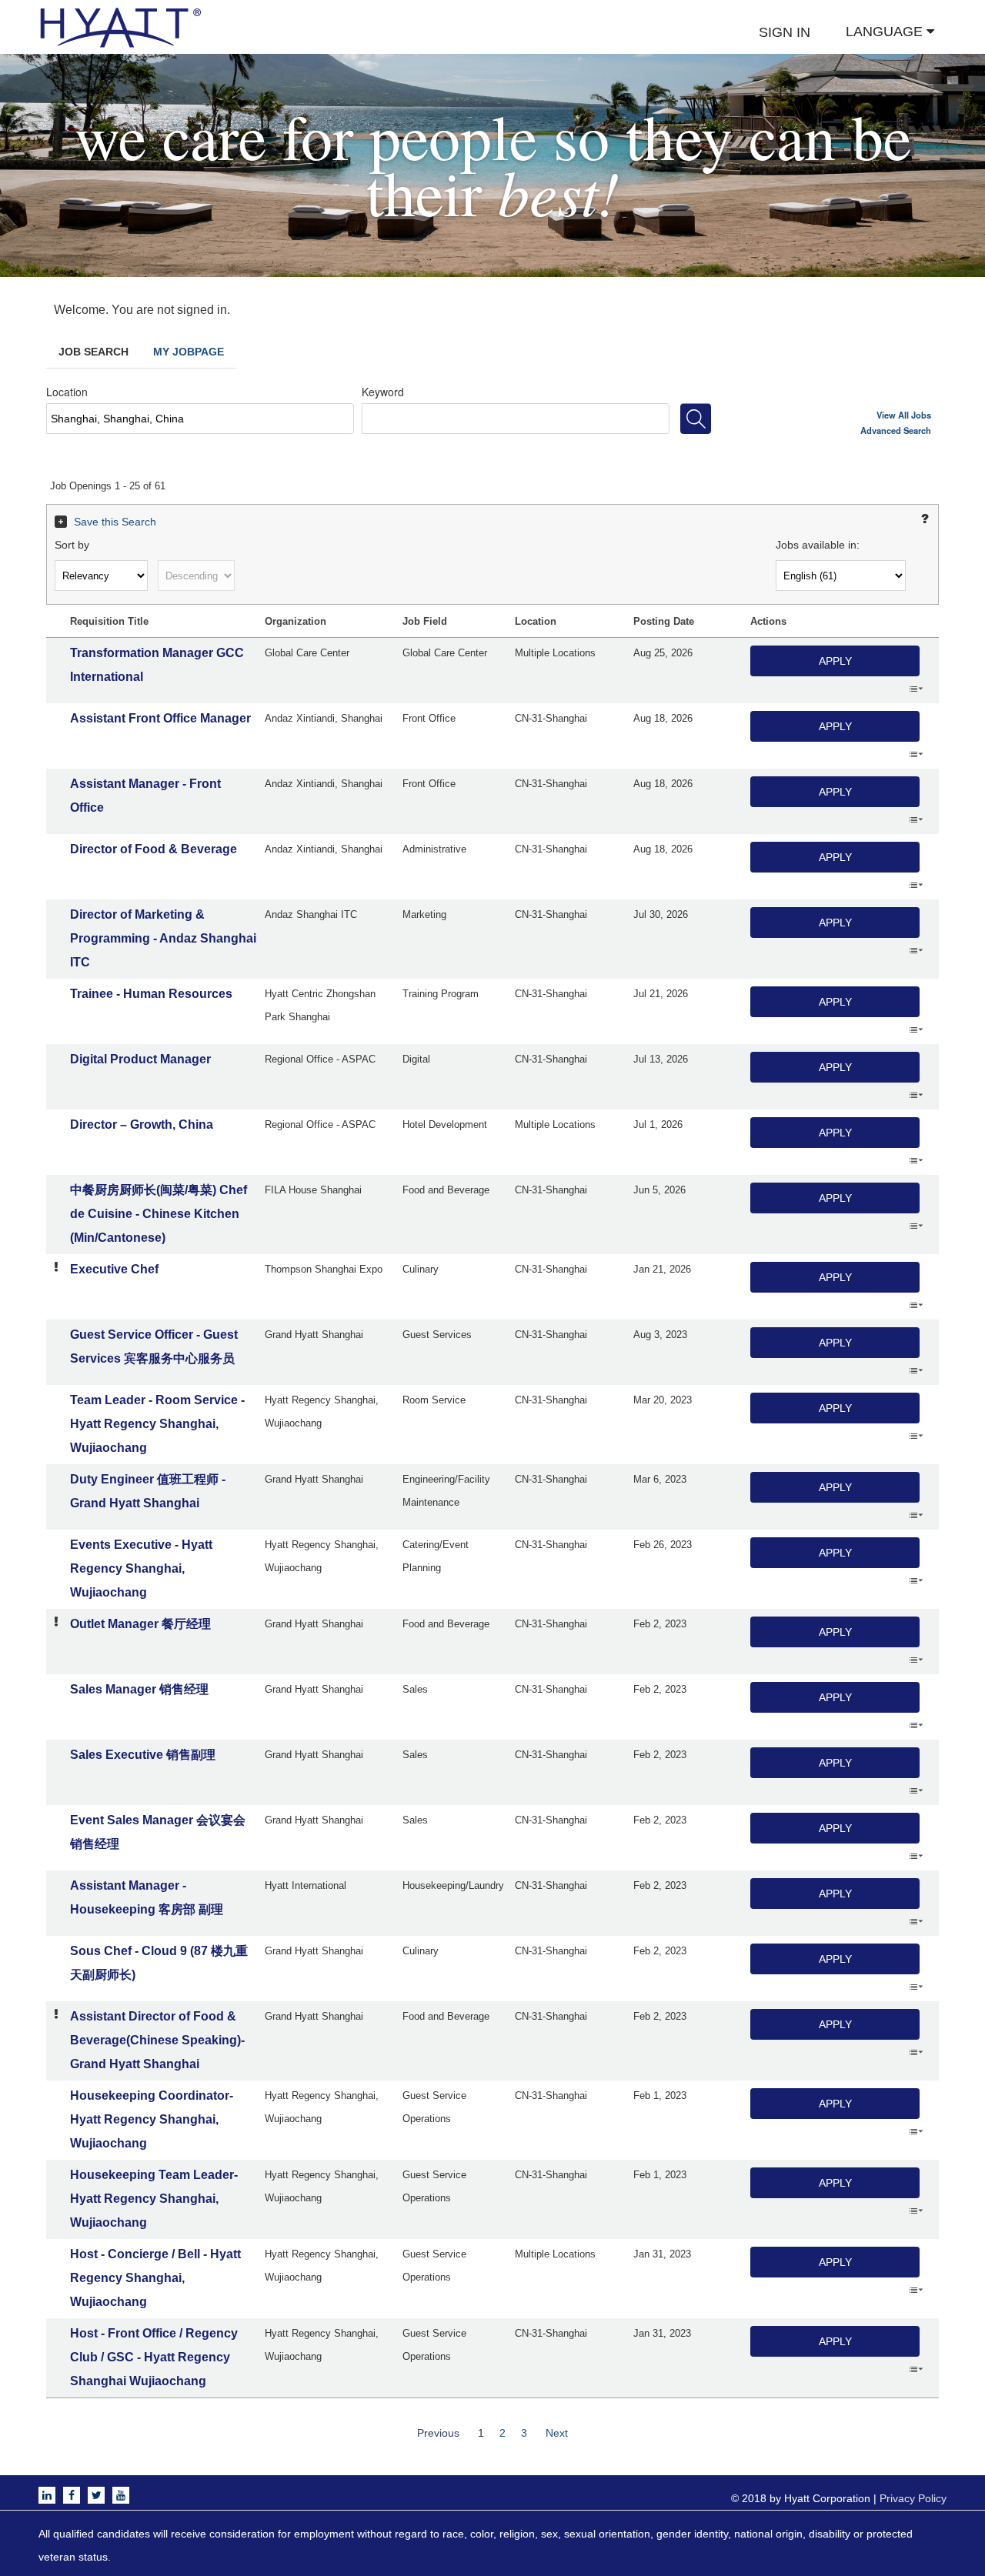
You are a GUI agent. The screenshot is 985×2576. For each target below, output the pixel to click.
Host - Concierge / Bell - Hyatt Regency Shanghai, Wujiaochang (155, 2278)
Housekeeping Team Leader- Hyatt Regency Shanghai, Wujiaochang (154, 2199)
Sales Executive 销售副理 (143, 1755)
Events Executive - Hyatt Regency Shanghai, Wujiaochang (141, 1568)
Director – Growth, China (142, 1124)
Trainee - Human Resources (151, 994)
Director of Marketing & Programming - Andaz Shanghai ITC (163, 938)
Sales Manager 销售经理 (139, 1689)
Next (557, 2433)
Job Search (93, 352)
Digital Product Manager (140, 1059)
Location (67, 392)
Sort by (72, 545)
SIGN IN (785, 32)
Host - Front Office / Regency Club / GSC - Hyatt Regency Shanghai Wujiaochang (154, 2357)
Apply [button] (835, 661)
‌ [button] (916, 688)
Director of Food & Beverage (154, 849)
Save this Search (115, 522)
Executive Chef (114, 1269)
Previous (438, 2433)
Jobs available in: (818, 545)
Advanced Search (896, 430)
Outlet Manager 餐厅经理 (140, 1624)
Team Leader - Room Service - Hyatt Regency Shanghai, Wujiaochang (157, 1424)
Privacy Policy (913, 2498)
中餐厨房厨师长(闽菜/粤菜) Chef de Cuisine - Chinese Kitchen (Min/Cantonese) (159, 1214)
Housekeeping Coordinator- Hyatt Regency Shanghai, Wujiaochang (152, 2119)
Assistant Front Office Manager (160, 718)
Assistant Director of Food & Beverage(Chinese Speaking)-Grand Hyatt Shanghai (157, 2040)
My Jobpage (189, 352)
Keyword (383, 392)
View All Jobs (904, 415)
